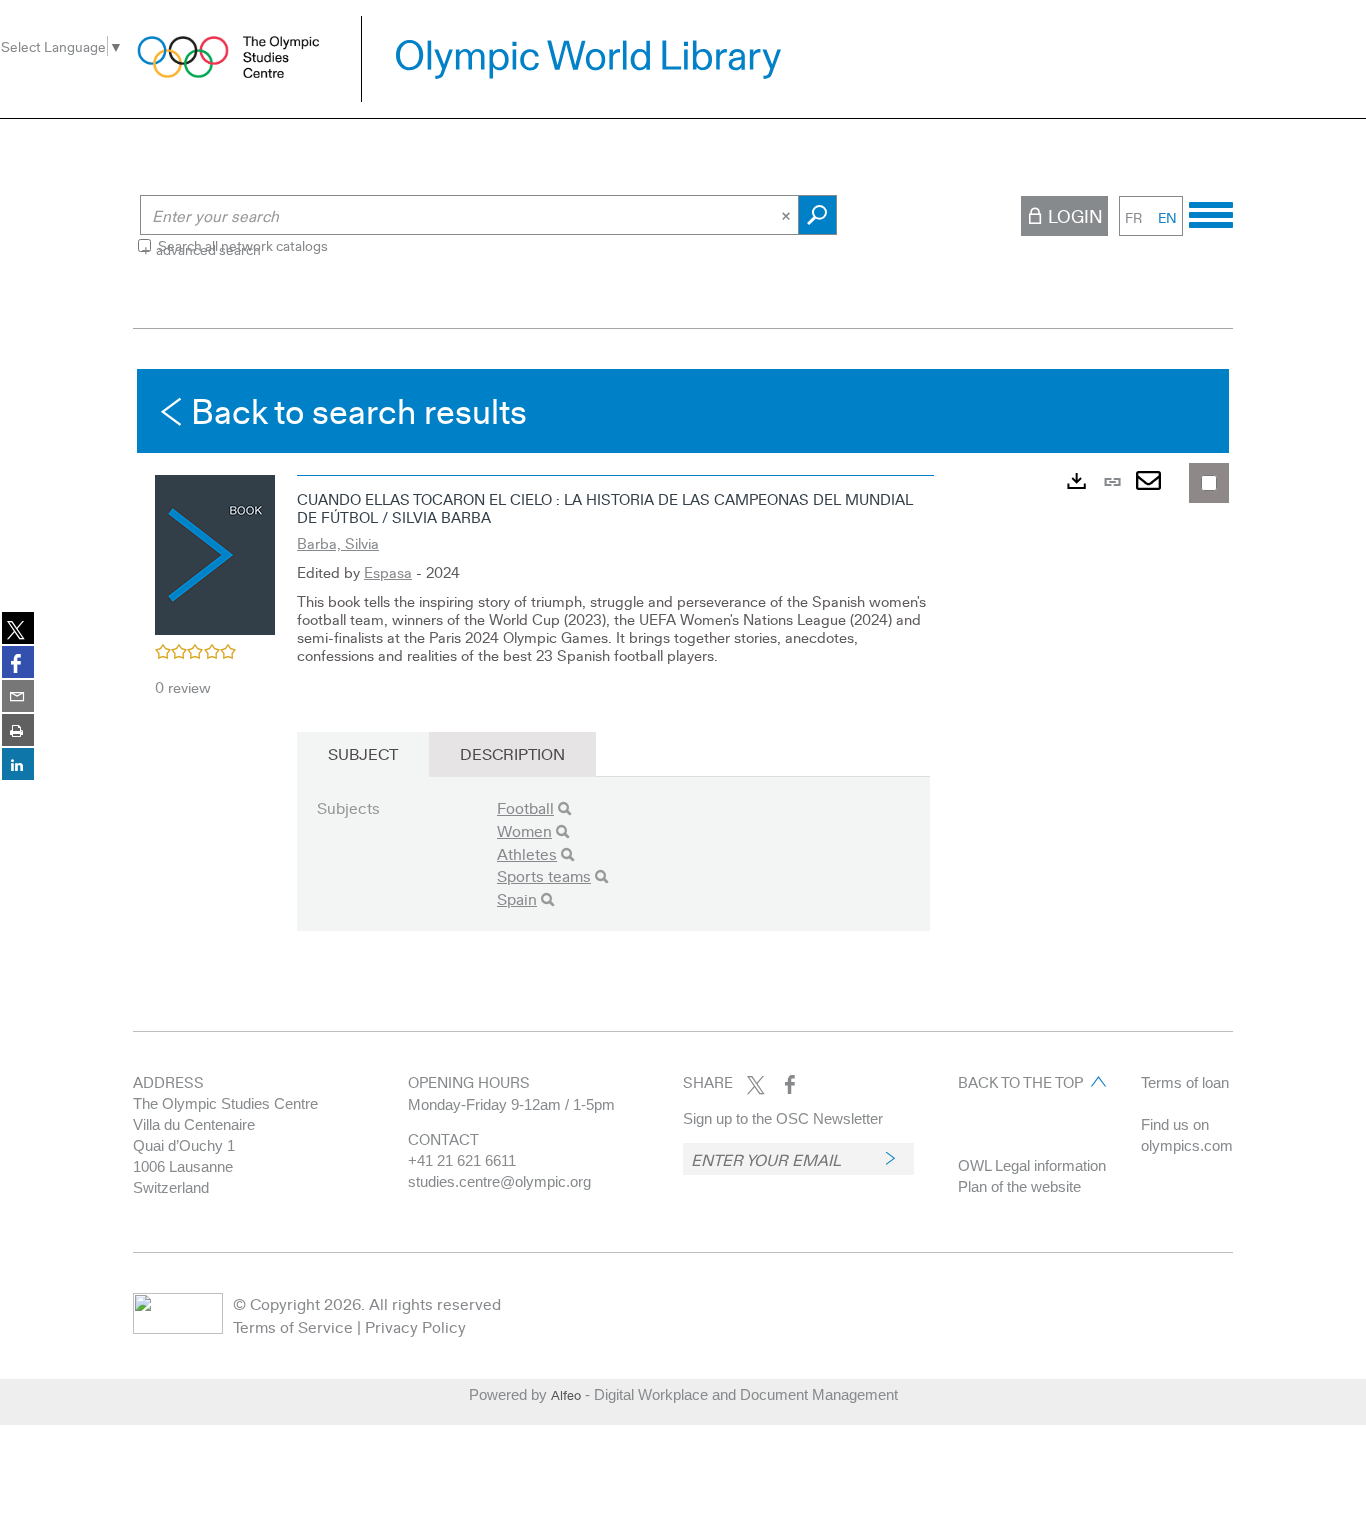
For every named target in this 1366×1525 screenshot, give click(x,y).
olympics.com (1187, 1145)
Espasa (388, 572)
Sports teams (544, 875)
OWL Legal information (1032, 1165)
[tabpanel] (683, 667)
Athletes (527, 853)
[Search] (564, 808)
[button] (215, 552)
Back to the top (1020, 1082)
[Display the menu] (1211, 212)
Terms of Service (293, 1326)
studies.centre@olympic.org (499, 1181)
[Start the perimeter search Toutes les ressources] (817, 215)
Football (525, 807)
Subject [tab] (363, 753)
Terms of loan (1185, 1082)
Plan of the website (1019, 1186)
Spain (517, 898)
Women (524, 830)
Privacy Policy (415, 1326)
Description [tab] (512, 753)
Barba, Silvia (338, 543)
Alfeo (566, 1395)
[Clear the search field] (788, 215)
